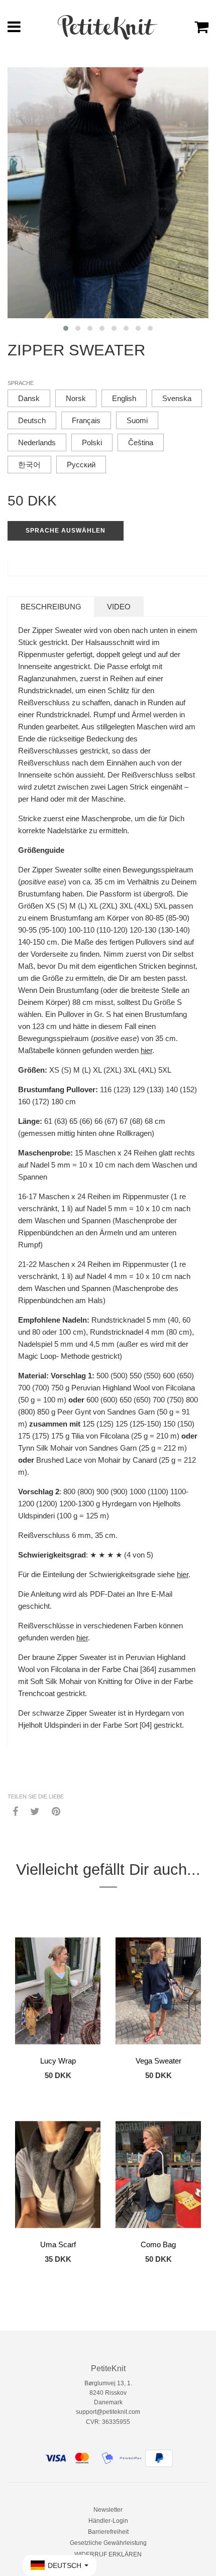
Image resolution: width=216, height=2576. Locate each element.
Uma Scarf (58, 2244)
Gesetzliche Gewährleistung (108, 2543)
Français (86, 420)
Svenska (177, 398)
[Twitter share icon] (35, 1811)
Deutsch (32, 420)
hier (146, 1050)
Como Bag (158, 2244)
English (124, 398)
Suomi (137, 420)
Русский (81, 465)
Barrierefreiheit (108, 2532)
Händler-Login (108, 2521)
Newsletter (108, 2510)
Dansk (29, 398)
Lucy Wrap (58, 2061)
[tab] (51, 607)
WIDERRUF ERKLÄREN (108, 2554)
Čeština (141, 442)
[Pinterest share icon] (56, 1811)
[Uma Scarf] (58, 2174)
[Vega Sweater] (158, 1991)
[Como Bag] (158, 2174)
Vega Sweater (158, 2061)
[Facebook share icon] (15, 1811)
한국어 (29, 465)
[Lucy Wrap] (58, 1991)
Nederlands (37, 442)
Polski (92, 442)
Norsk (76, 398)
